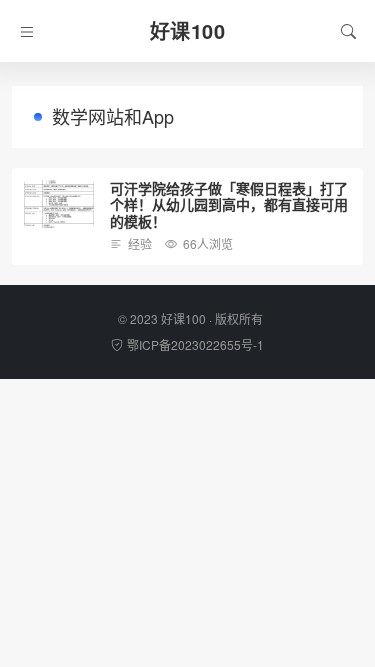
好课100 (183, 318)
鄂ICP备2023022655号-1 (195, 344)
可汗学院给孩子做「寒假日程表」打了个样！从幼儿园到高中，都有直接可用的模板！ (229, 205)
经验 (140, 243)
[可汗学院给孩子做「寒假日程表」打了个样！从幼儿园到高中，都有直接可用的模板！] (59, 204)
